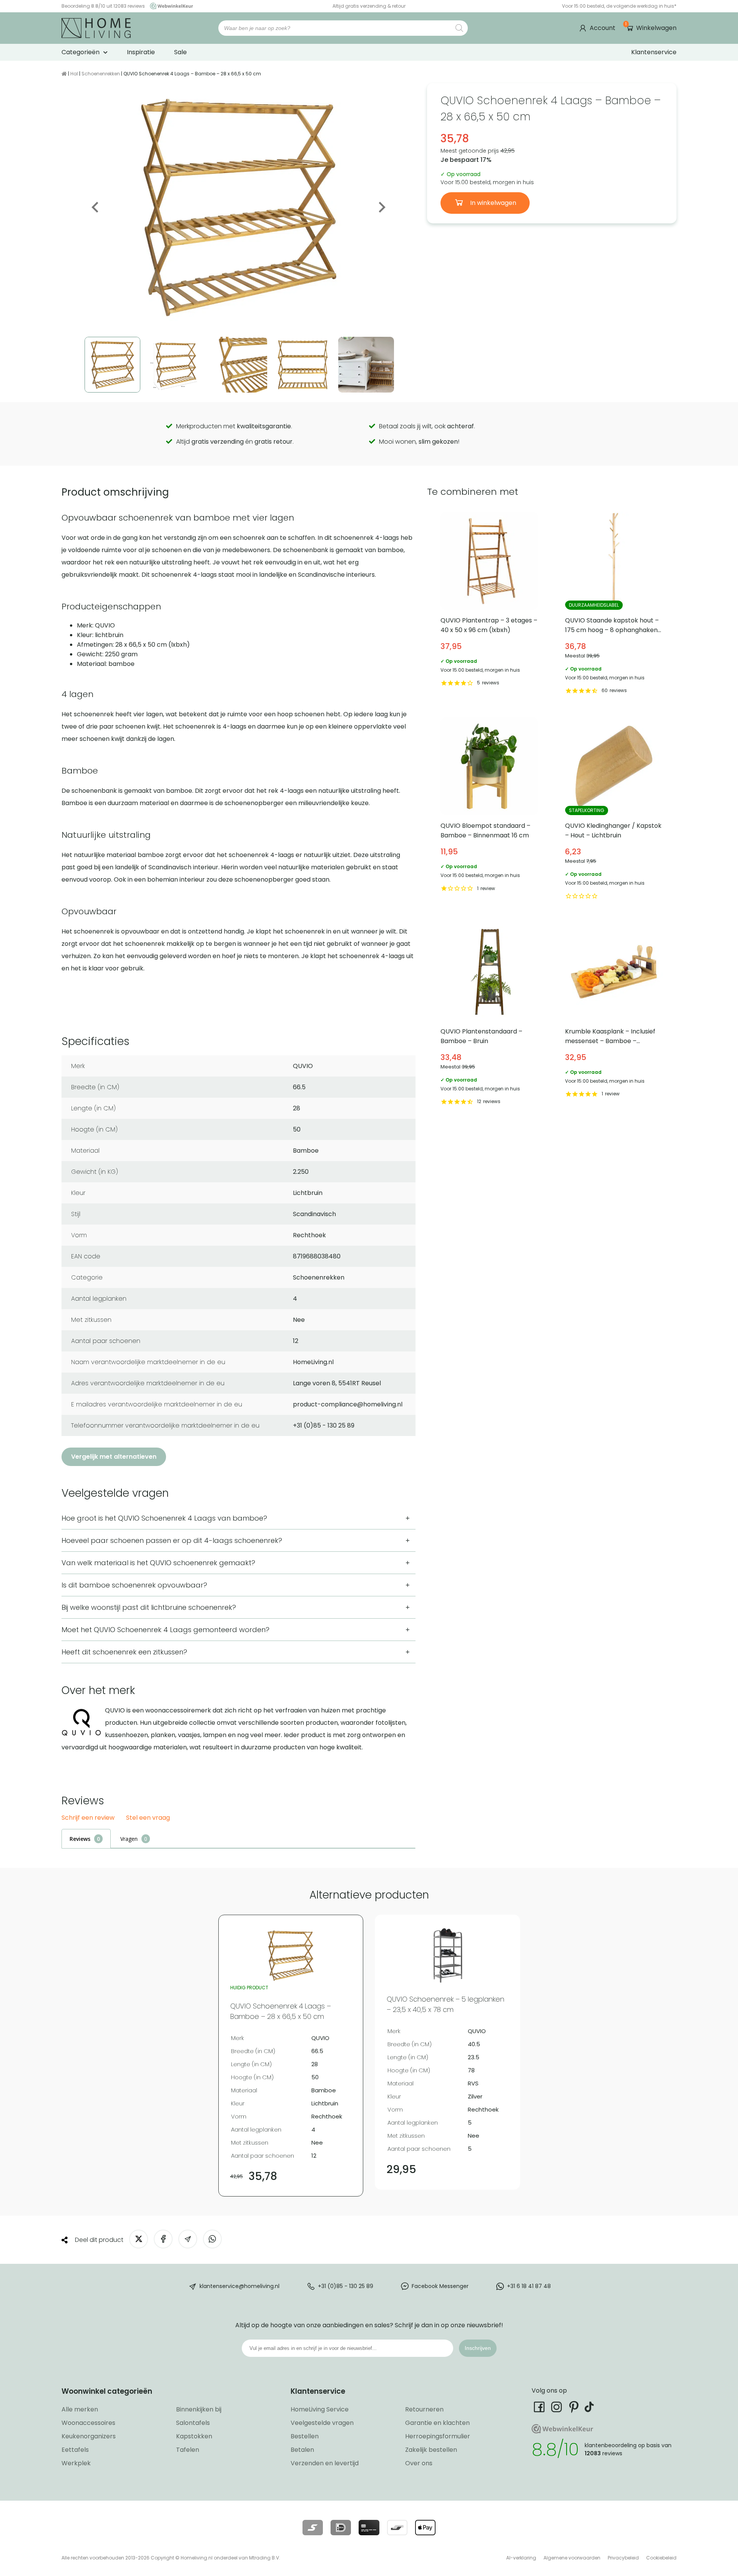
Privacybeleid (623, 2558)
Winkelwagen (651, 28)
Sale (180, 52)
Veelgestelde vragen (322, 2423)
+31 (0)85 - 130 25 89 (346, 2286)
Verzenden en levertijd (325, 2463)
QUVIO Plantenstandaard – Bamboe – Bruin (490, 1015)
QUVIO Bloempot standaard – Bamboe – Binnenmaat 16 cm (490, 810)
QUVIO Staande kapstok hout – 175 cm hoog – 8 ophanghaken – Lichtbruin (614, 604)
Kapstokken (194, 2436)
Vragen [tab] (129, 1839)
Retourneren (424, 2409)
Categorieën (81, 52)
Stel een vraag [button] (148, 1818)
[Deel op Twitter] (139, 2239)
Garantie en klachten (437, 2423)
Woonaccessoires (88, 2423)
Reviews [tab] (80, 1839)
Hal (74, 74)
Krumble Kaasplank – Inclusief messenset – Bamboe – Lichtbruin (614, 1015)
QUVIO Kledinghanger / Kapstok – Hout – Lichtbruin (614, 810)
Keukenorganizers (89, 2436)
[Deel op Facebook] (163, 2239)
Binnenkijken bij (199, 2409)
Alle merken (80, 2409)
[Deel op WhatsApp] (212, 2239)
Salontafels (193, 2423)
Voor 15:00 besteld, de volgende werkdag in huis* (619, 6)
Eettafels (75, 2450)
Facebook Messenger (440, 2286)
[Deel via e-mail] (188, 2239)
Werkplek (76, 2463)
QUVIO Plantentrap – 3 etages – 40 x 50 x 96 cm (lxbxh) (490, 604)
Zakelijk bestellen (431, 2450)
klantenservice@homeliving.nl (239, 2286)
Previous (96, 207)
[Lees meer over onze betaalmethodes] (313, 2528)
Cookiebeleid (661, 2558)
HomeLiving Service (320, 2409)
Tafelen (188, 2450)
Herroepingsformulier (438, 2436)
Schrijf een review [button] (88, 1818)
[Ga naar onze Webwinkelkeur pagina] (170, 6)
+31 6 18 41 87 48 (529, 2286)
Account (603, 28)
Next (381, 207)
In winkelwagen (492, 203)
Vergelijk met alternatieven (114, 1457)
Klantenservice (654, 52)
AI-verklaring (521, 2558)
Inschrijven (478, 2348)
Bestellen (305, 2436)
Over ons (419, 2463)
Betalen (302, 2450)
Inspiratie (141, 52)
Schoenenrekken (101, 74)
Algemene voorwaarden (572, 2558)
